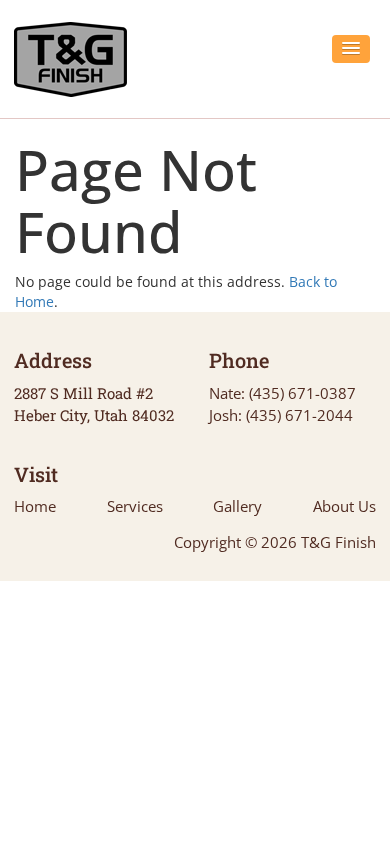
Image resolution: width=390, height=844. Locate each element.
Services (135, 506)
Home (35, 506)
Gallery (237, 506)
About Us (344, 506)
